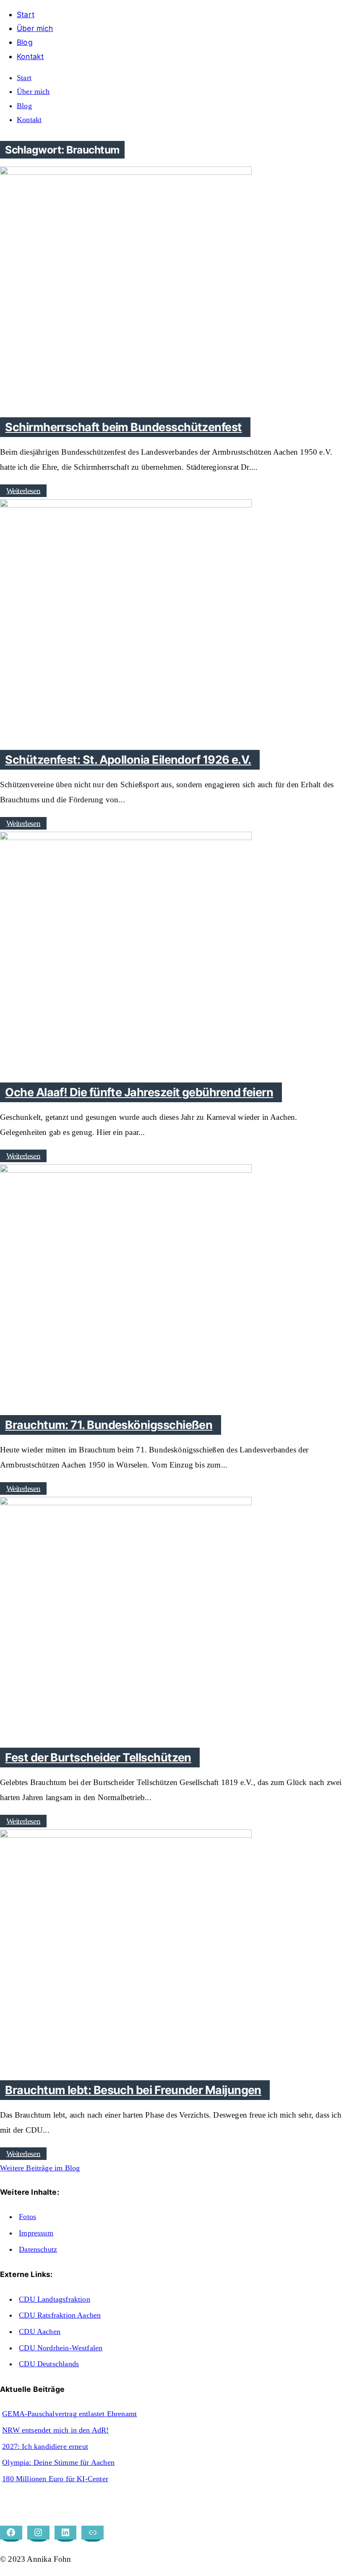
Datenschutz (38, 2249)
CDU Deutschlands (49, 2364)
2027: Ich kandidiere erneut (45, 2446)
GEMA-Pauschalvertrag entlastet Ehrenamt (69, 2414)
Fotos (27, 2217)
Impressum (36, 2233)
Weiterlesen (23, 490)
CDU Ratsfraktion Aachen (60, 2315)
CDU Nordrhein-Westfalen (61, 2348)
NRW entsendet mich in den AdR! (55, 2430)
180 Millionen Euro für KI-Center (55, 2479)
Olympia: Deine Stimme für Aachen (58, 2462)
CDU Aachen (40, 2331)
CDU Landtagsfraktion (55, 2299)
